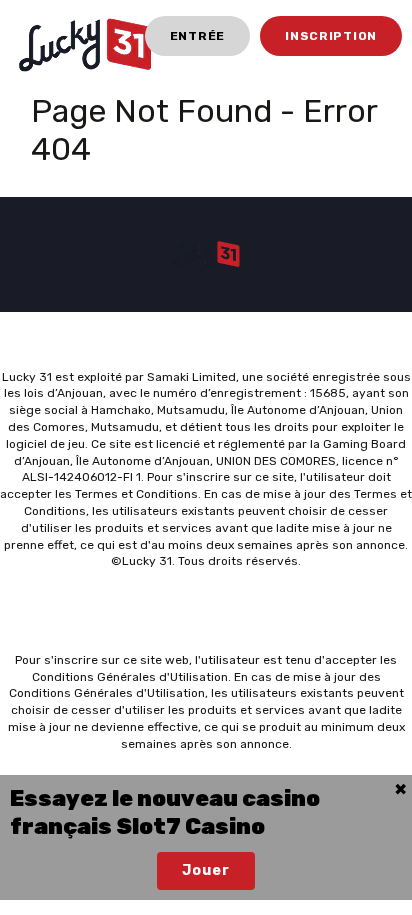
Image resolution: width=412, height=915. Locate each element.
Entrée (197, 36)
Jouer (205, 870)
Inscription (331, 36)
